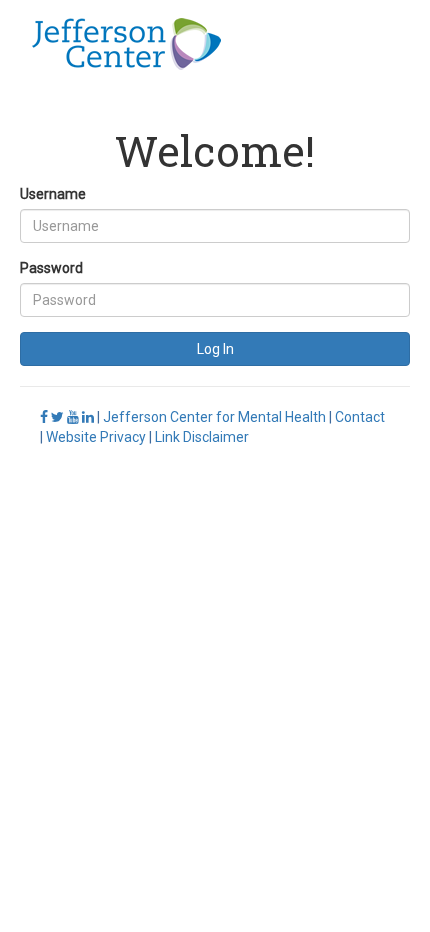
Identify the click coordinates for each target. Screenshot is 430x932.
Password (51, 268)
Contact (360, 417)
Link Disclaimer (202, 437)
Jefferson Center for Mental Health (214, 417)
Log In (215, 349)
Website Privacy (96, 437)
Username (53, 194)
